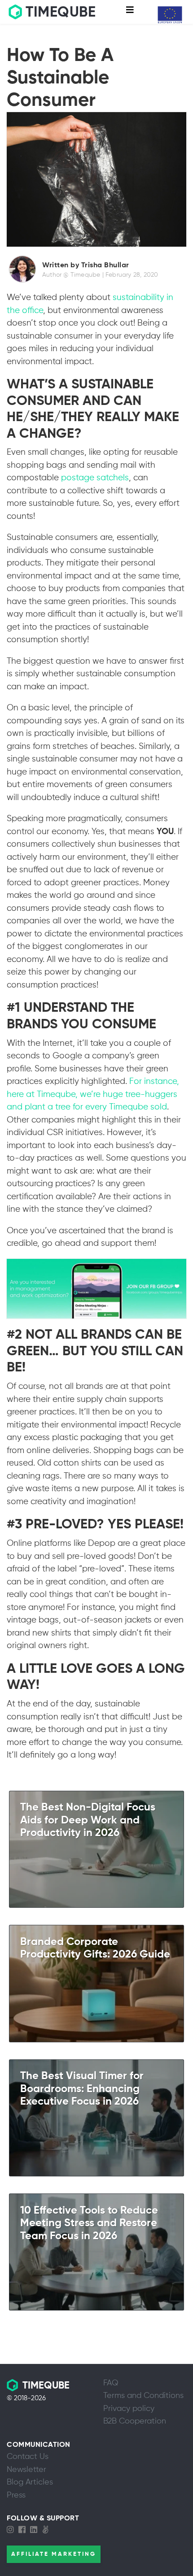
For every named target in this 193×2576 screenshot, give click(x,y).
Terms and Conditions (143, 2396)
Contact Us (28, 2457)
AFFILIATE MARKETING (54, 2554)
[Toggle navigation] (130, 12)
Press (16, 2495)
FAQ (111, 2383)
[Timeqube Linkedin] (36, 2530)
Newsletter (26, 2470)
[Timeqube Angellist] (48, 2530)
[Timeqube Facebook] (24, 2530)
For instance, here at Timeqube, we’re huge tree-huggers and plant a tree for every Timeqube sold (93, 1094)
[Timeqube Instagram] (13, 2530)
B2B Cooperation (135, 2421)
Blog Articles (30, 2482)
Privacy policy (129, 2409)
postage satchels (95, 478)
